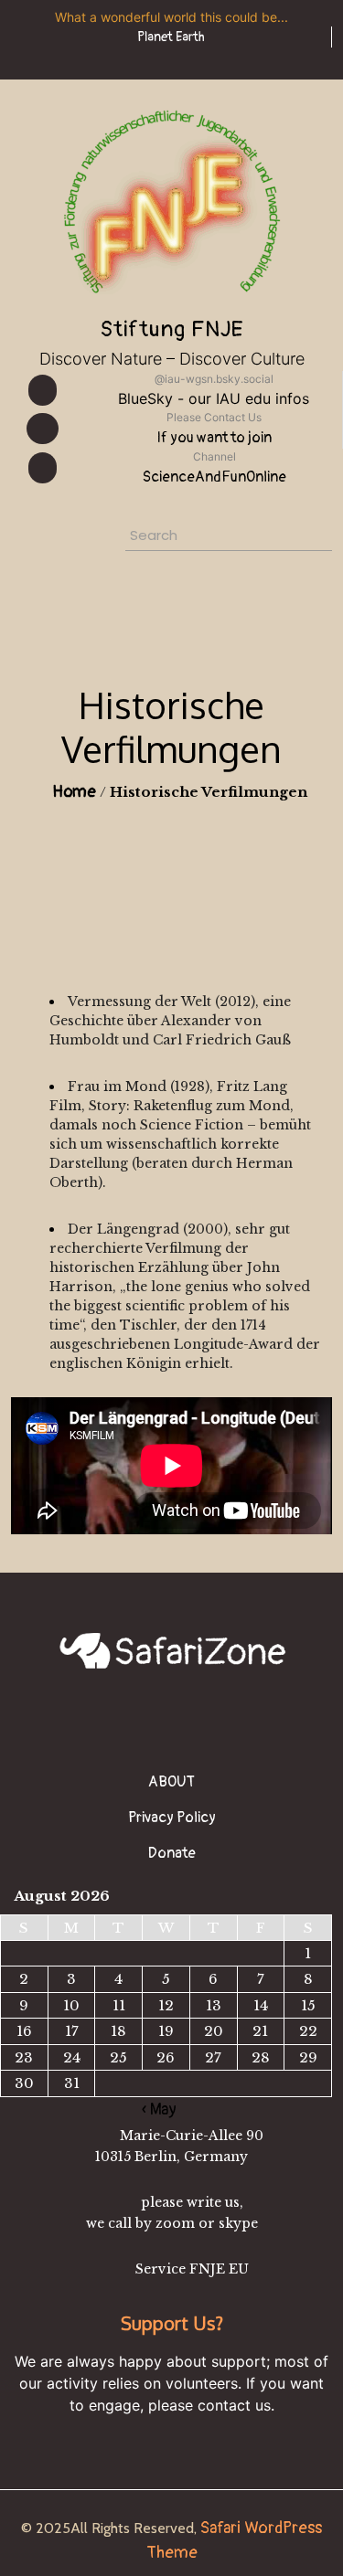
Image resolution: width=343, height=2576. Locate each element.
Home (74, 792)
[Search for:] (192, 538)
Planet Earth (171, 37)
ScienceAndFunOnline (214, 477)
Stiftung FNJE (172, 329)
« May (159, 2110)
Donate (172, 1853)
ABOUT (171, 1782)
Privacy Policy (172, 1818)
